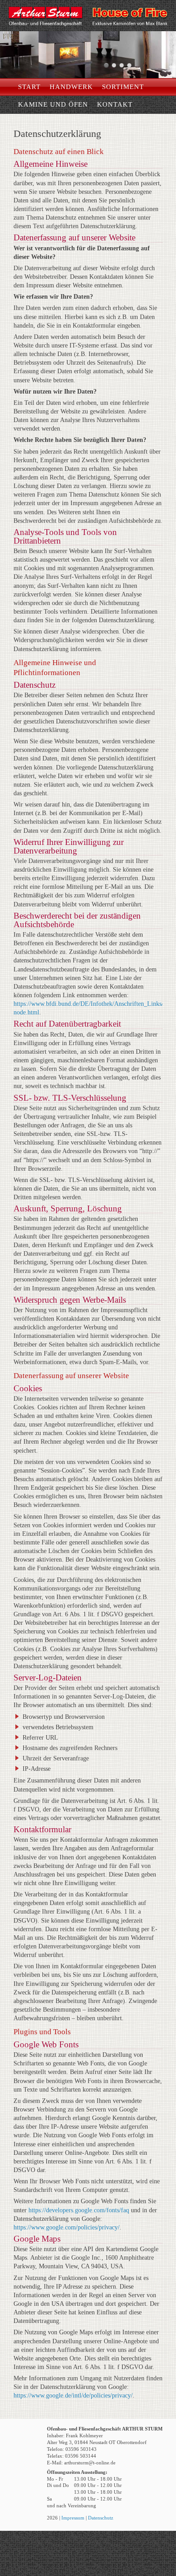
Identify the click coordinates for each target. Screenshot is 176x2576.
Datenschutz (101, 2518)
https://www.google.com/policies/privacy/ (67, 2227)
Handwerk (71, 87)
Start (29, 87)
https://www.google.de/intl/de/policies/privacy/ (73, 2395)
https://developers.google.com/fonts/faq (79, 2210)
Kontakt (115, 104)
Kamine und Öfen (53, 104)
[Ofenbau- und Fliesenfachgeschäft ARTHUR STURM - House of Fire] (88, 30)
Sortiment (123, 87)
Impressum (73, 2518)
